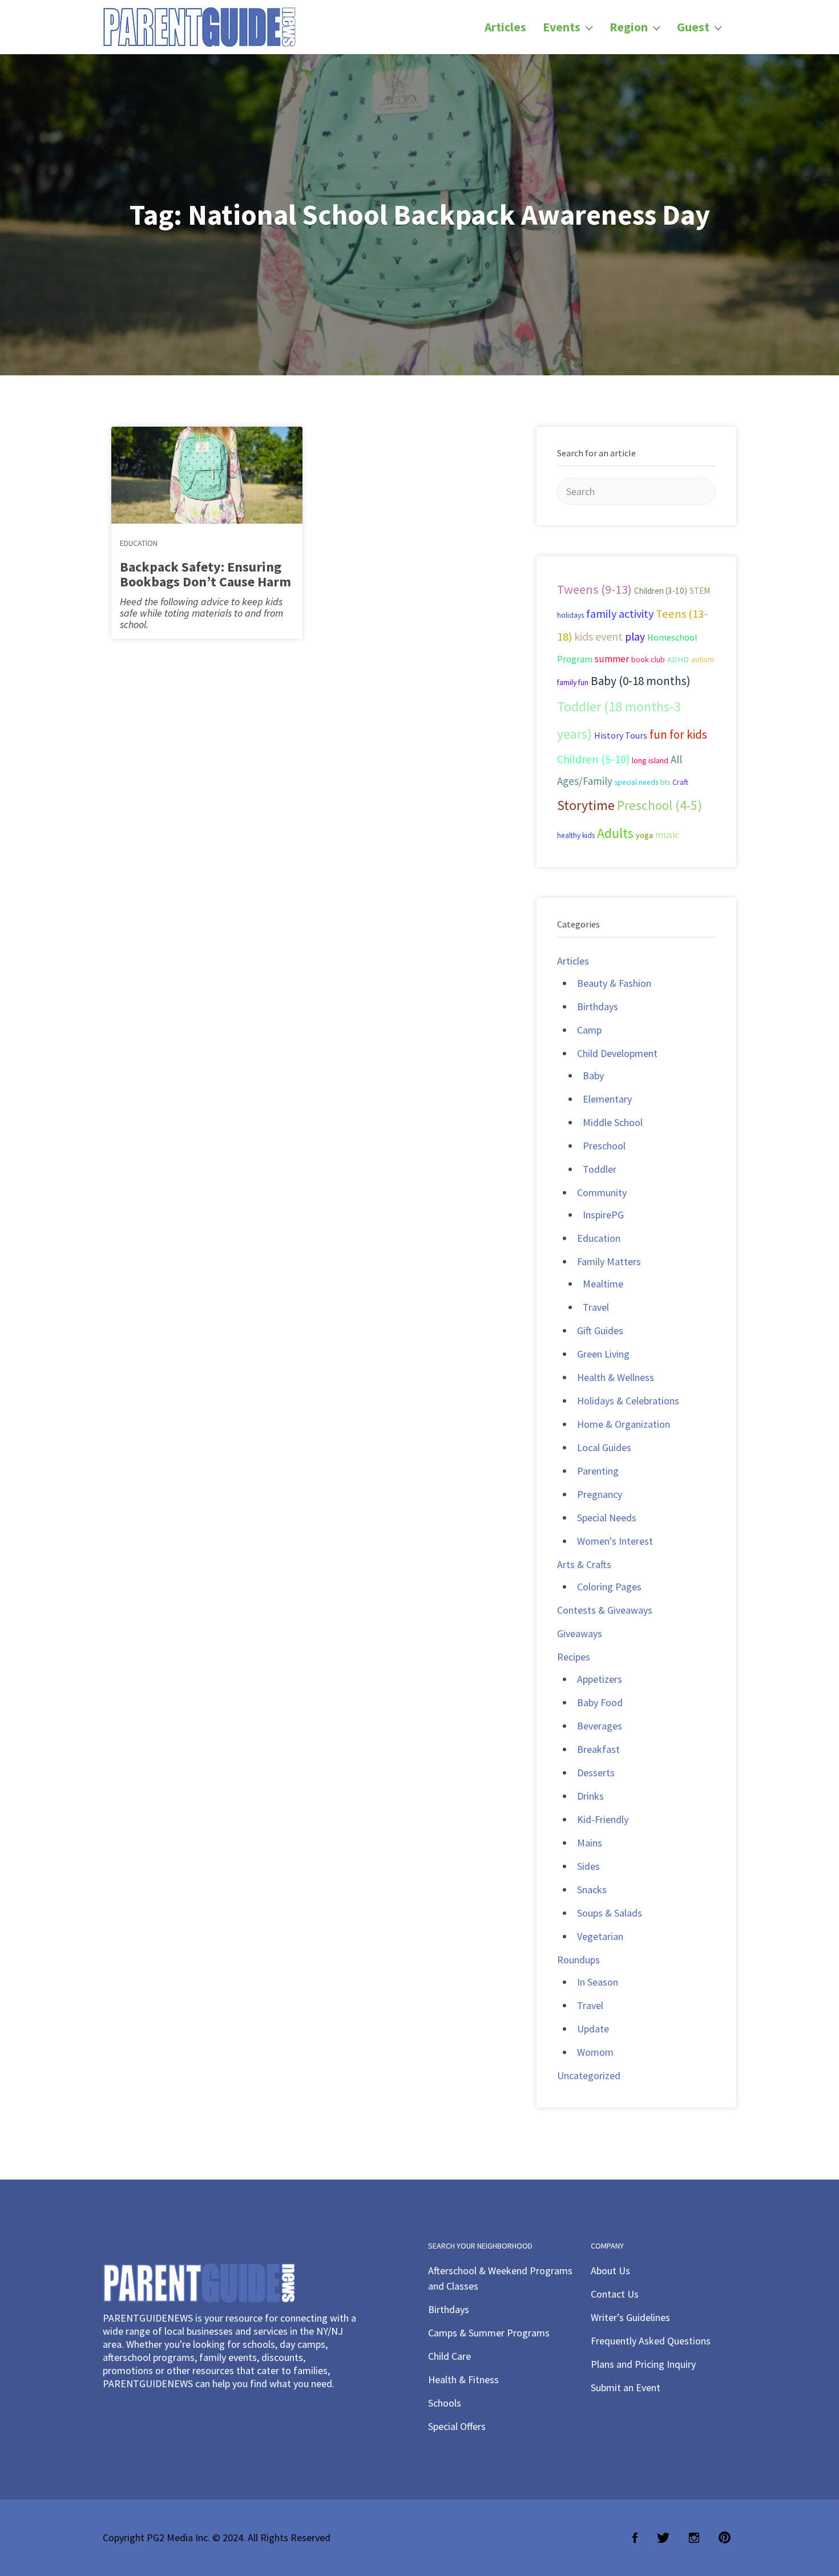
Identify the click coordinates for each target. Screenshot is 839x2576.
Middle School (613, 1122)
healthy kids (576, 835)
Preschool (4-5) (659, 805)
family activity (620, 614)
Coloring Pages (609, 1587)
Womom (595, 2052)
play (635, 637)
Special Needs (607, 1518)
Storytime (586, 805)
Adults (615, 833)
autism (703, 659)
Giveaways (580, 1633)
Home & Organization (624, 1424)
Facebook (635, 2538)
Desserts (596, 1773)
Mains (590, 1843)
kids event (598, 636)
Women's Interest (615, 1541)
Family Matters (609, 1261)
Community (602, 1192)
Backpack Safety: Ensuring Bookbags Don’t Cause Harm (205, 574)
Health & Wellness (616, 1377)
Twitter (663, 2538)
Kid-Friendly (603, 1819)
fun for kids (678, 734)
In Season (598, 1982)
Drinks (590, 1796)
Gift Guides (600, 1330)
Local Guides (604, 1447)
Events (562, 27)
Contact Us (615, 2294)
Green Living (603, 1354)
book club (648, 659)
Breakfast (598, 1749)
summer (612, 659)
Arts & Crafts (584, 1564)
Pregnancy (600, 1494)
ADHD (678, 659)
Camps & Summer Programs (489, 2333)
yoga (644, 835)
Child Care (449, 2356)
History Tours (621, 735)
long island (650, 760)
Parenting (598, 1471)
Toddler (600, 1169)
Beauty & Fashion (614, 983)
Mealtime (603, 1284)
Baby (593, 1076)
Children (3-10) (661, 591)
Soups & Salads (610, 1913)
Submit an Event (626, 2387)
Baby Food (600, 1702)
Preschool (604, 1146)
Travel (596, 1307)
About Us (610, 2271)
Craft (680, 782)
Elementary (607, 1099)
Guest (693, 27)
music (667, 835)
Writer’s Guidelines (630, 2317)
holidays (570, 615)
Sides (588, 1866)
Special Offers (457, 2426)
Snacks (592, 1890)
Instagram (694, 2538)
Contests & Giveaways (605, 1610)
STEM (700, 591)
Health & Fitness (463, 2379)
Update (593, 2029)
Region (629, 27)
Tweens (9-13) (594, 589)
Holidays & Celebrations (628, 1401)
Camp (589, 1030)
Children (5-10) (593, 759)
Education (139, 543)
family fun (573, 682)
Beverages (600, 1726)
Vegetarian (600, 1936)
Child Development (617, 1053)
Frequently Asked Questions (651, 2341)
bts (665, 782)
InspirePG (603, 1215)
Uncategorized (589, 2075)
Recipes (574, 1657)
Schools (445, 2403)
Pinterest (725, 2538)
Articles (505, 27)
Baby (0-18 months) (641, 681)
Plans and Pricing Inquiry (643, 2364)
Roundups (578, 1960)
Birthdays (598, 1006)
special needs (636, 782)
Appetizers (600, 1679)
